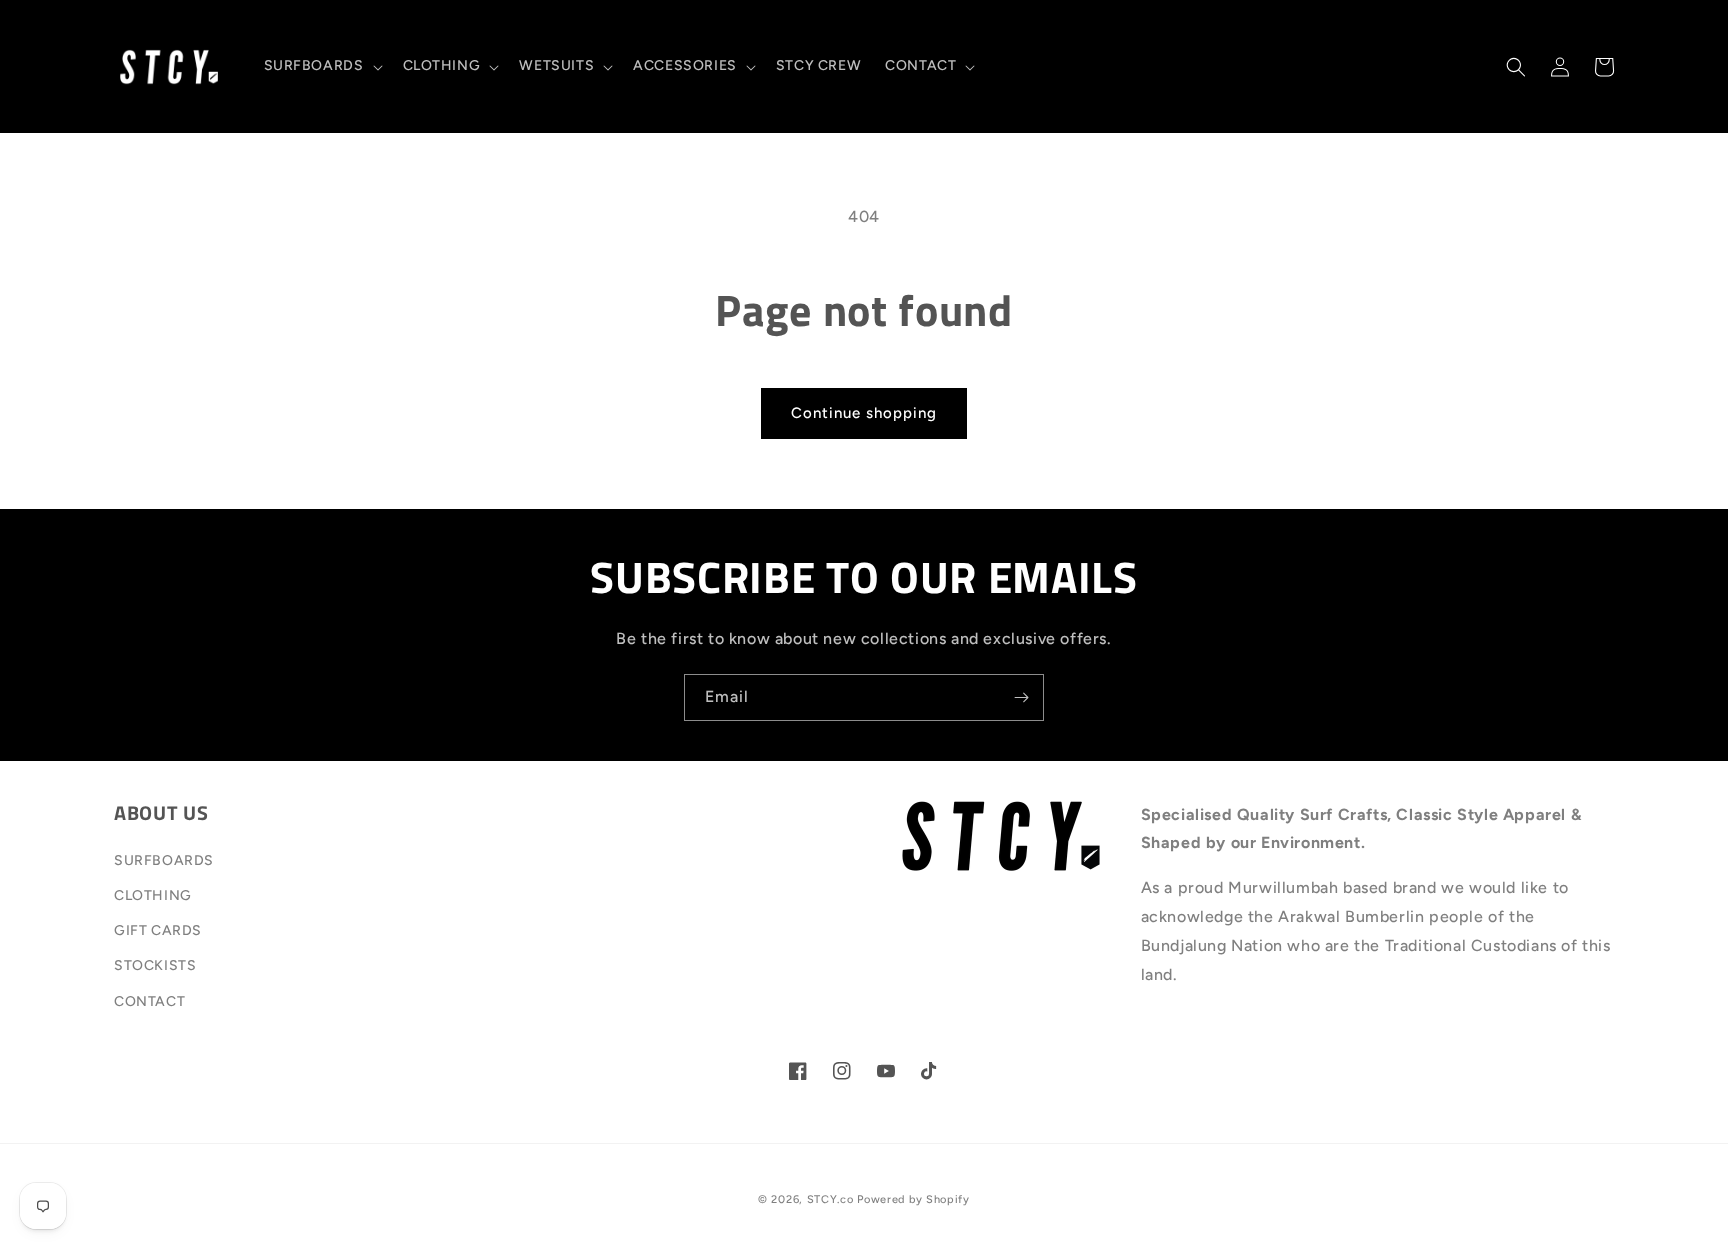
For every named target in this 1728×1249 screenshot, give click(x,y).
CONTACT (149, 1001)
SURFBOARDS (164, 860)
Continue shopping (864, 413)
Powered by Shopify (913, 1199)
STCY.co (830, 1199)
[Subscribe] (1021, 697)
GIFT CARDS (158, 930)
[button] (321, 66)
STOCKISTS (155, 965)
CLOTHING (153, 895)
